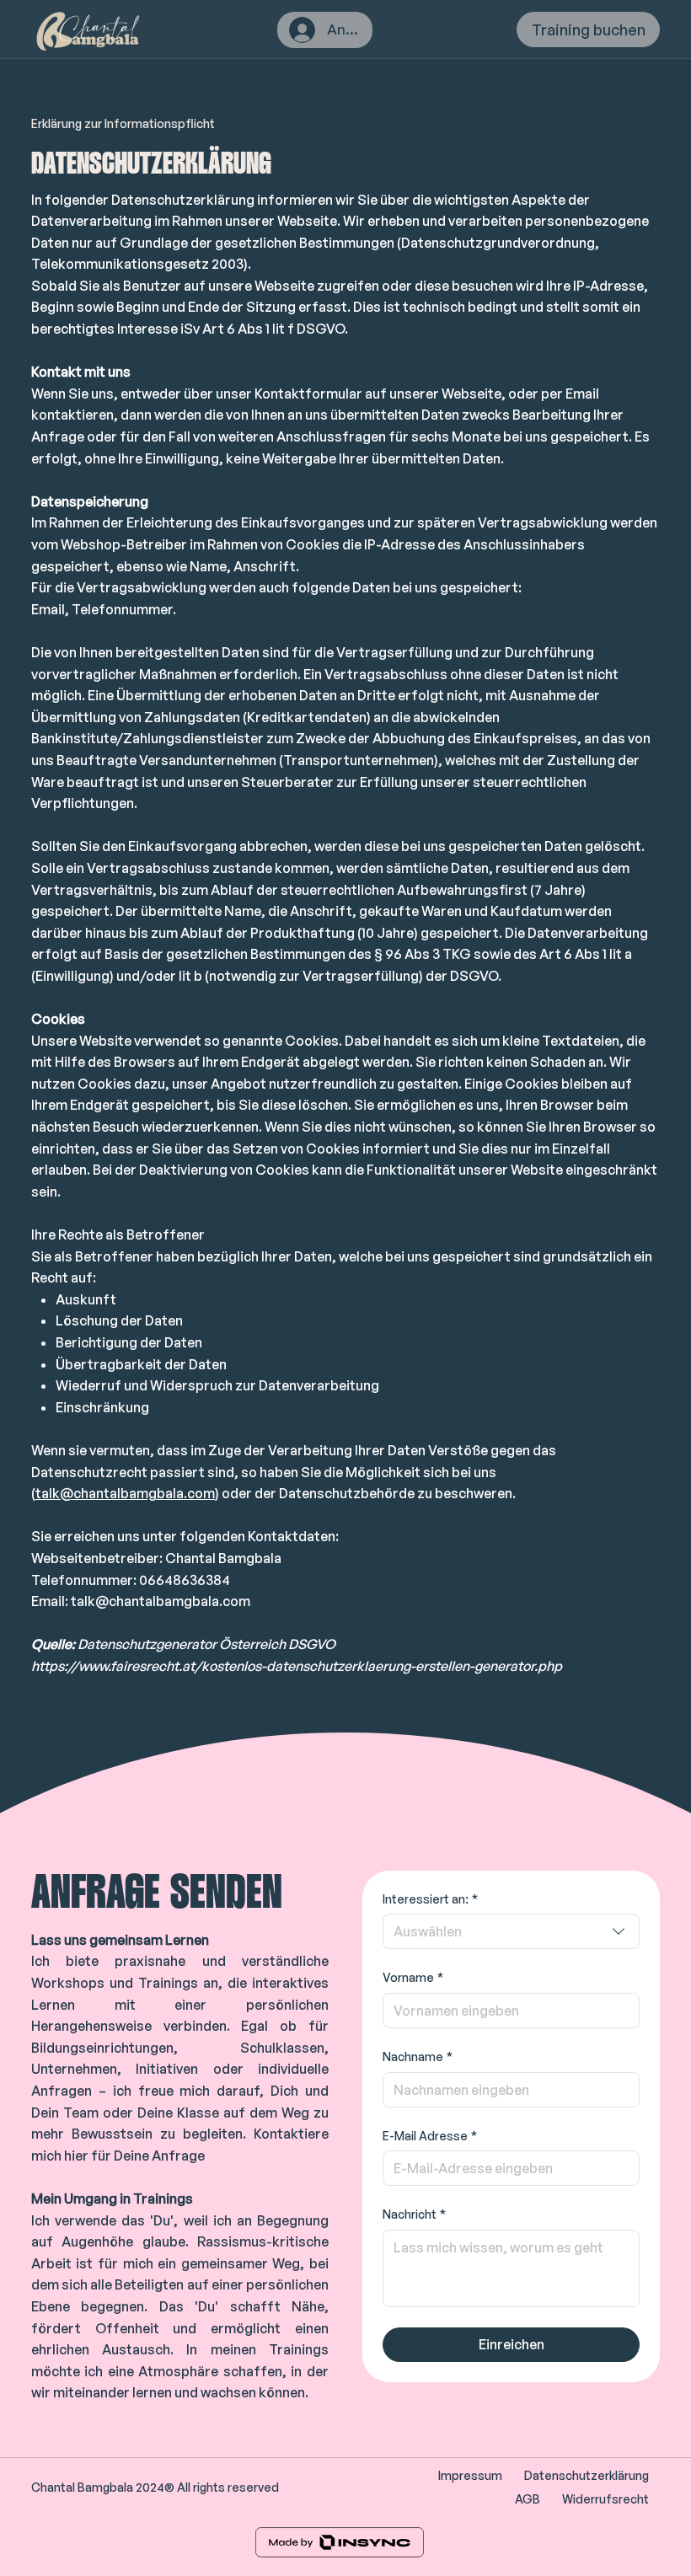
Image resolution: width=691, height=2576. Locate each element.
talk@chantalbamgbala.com (125, 1493)
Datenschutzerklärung (587, 2475)
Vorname (413, 1977)
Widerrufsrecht (605, 2499)
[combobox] (511, 1931)
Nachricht (414, 2214)
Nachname (418, 2057)
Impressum (470, 2475)
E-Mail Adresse (430, 2136)
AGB (528, 2499)
